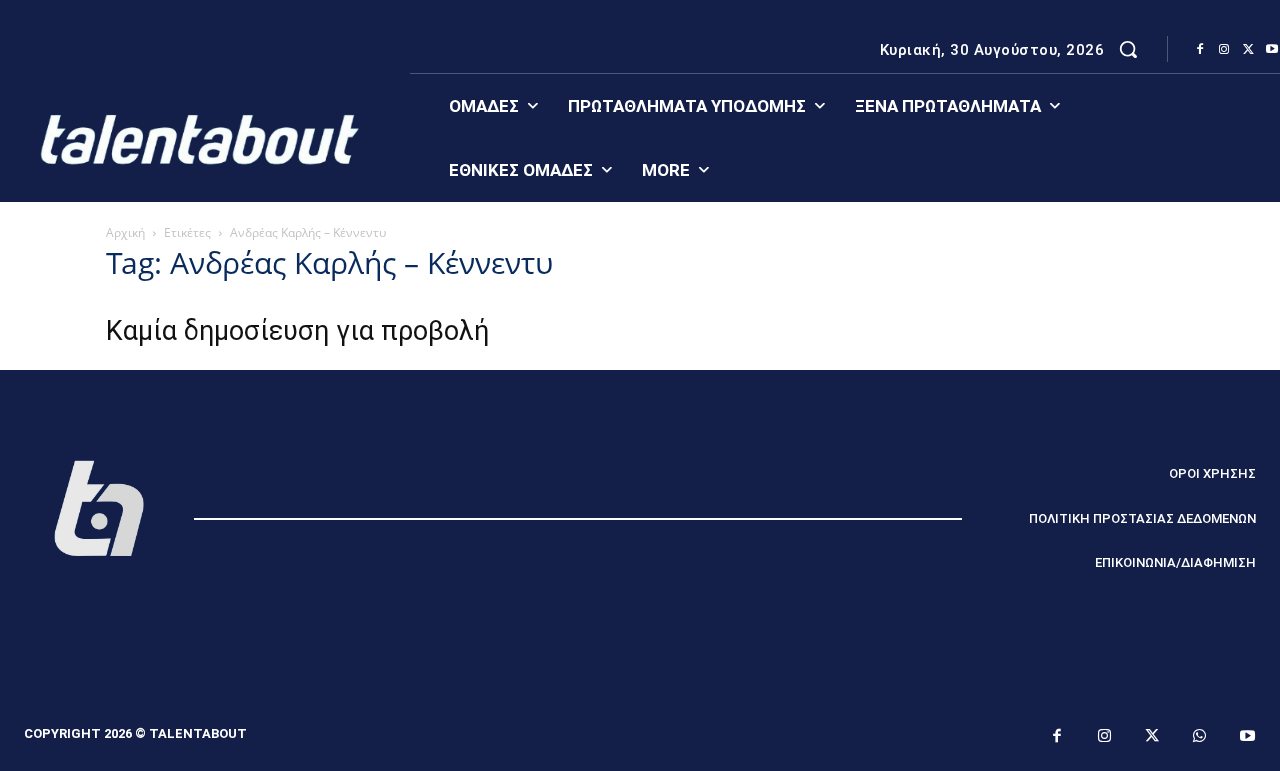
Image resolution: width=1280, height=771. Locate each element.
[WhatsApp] (1200, 737)
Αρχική (125, 232)
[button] (1128, 49)
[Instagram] (1224, 50)
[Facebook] (1200, 50)
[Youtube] (1248, 737)
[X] (1248, 50)
